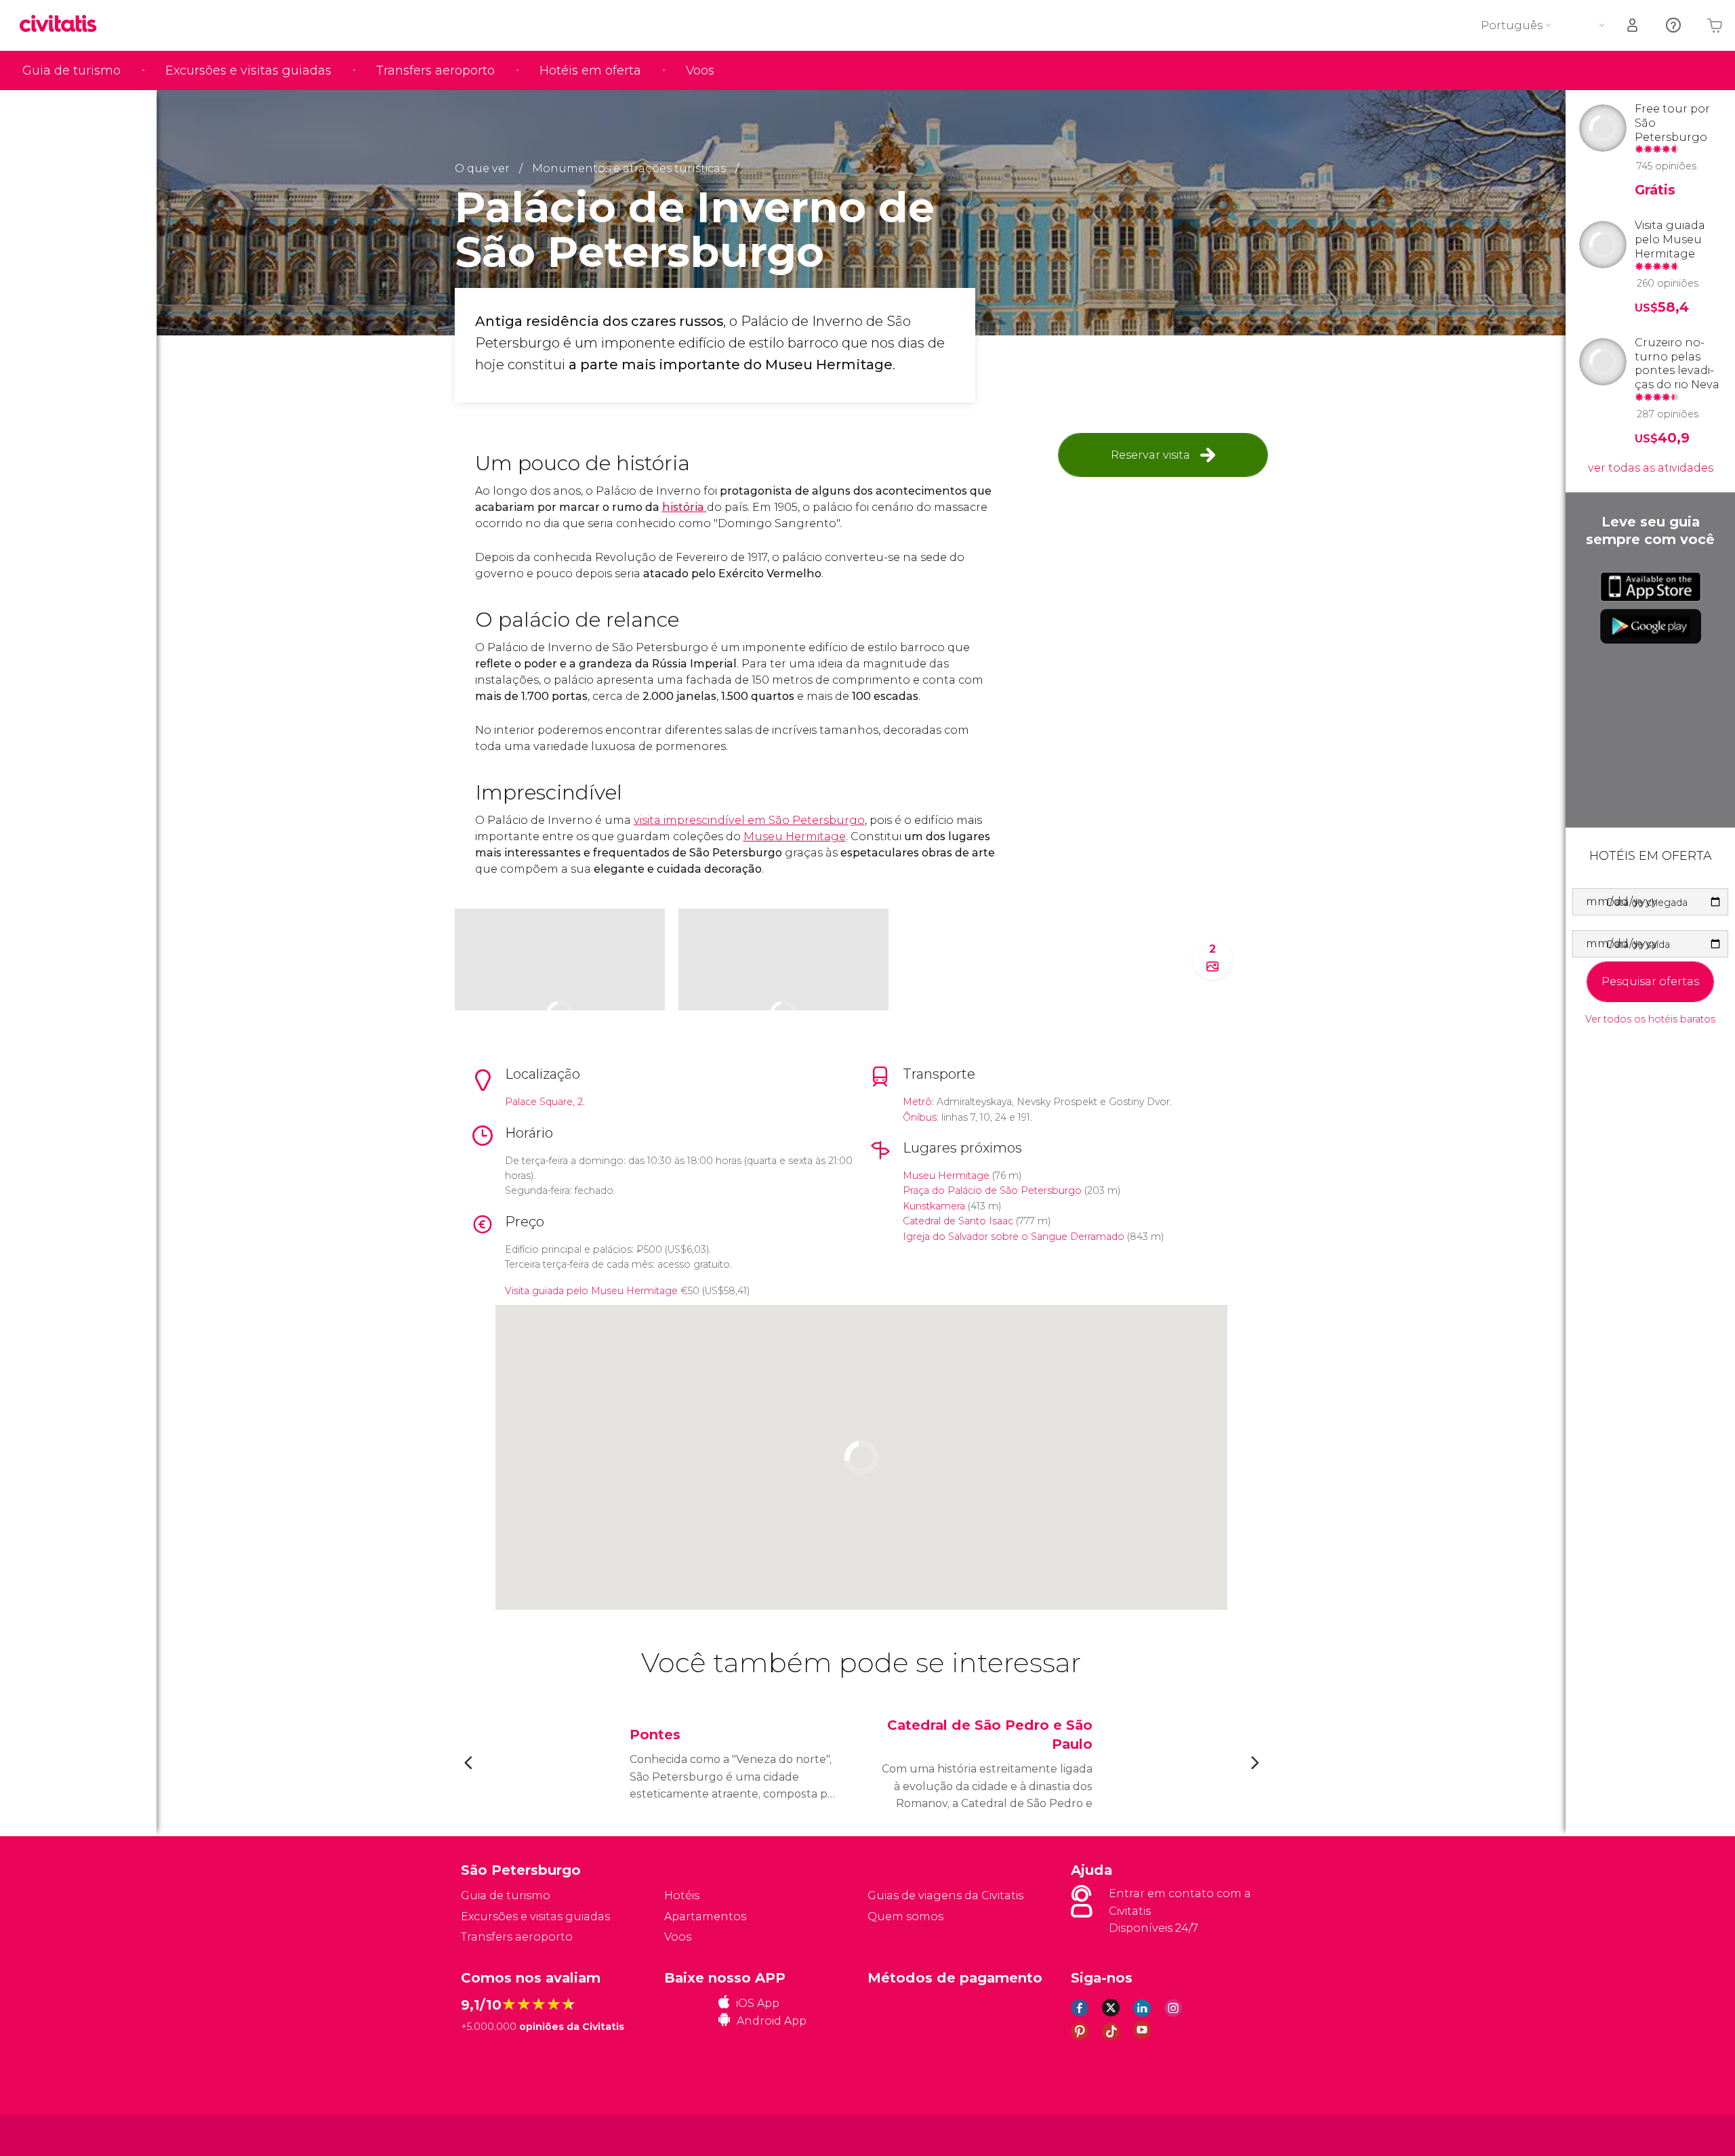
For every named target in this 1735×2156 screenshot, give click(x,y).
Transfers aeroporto (435, 70)
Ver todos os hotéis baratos (1650, 1019)
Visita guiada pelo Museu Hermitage (591, 1291)
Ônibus (920, 1117)
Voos (700, 70)
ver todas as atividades (1651, 468)
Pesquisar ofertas (1650, 981)
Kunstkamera (934, 1206)
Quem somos (905, 1916)
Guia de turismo (72, 70)
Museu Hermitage (795, 836)
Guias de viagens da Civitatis (945, 1895)
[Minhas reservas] (1633, 25)
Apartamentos (705, 1916)
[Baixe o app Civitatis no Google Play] (1651, 626)
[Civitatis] (495, 2135)
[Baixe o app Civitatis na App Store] (1651, 587)
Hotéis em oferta (590, 70)
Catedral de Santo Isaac (958, 1221)
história (685, 507)
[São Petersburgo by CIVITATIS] (63, 25)
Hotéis (682, 1895)
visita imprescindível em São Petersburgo (749, 820)
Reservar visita (1150, 455)
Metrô (917, 1102)
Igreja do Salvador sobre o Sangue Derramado (1014, 1237)
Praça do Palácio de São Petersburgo (992, 1190)
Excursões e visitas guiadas (248, 70)
